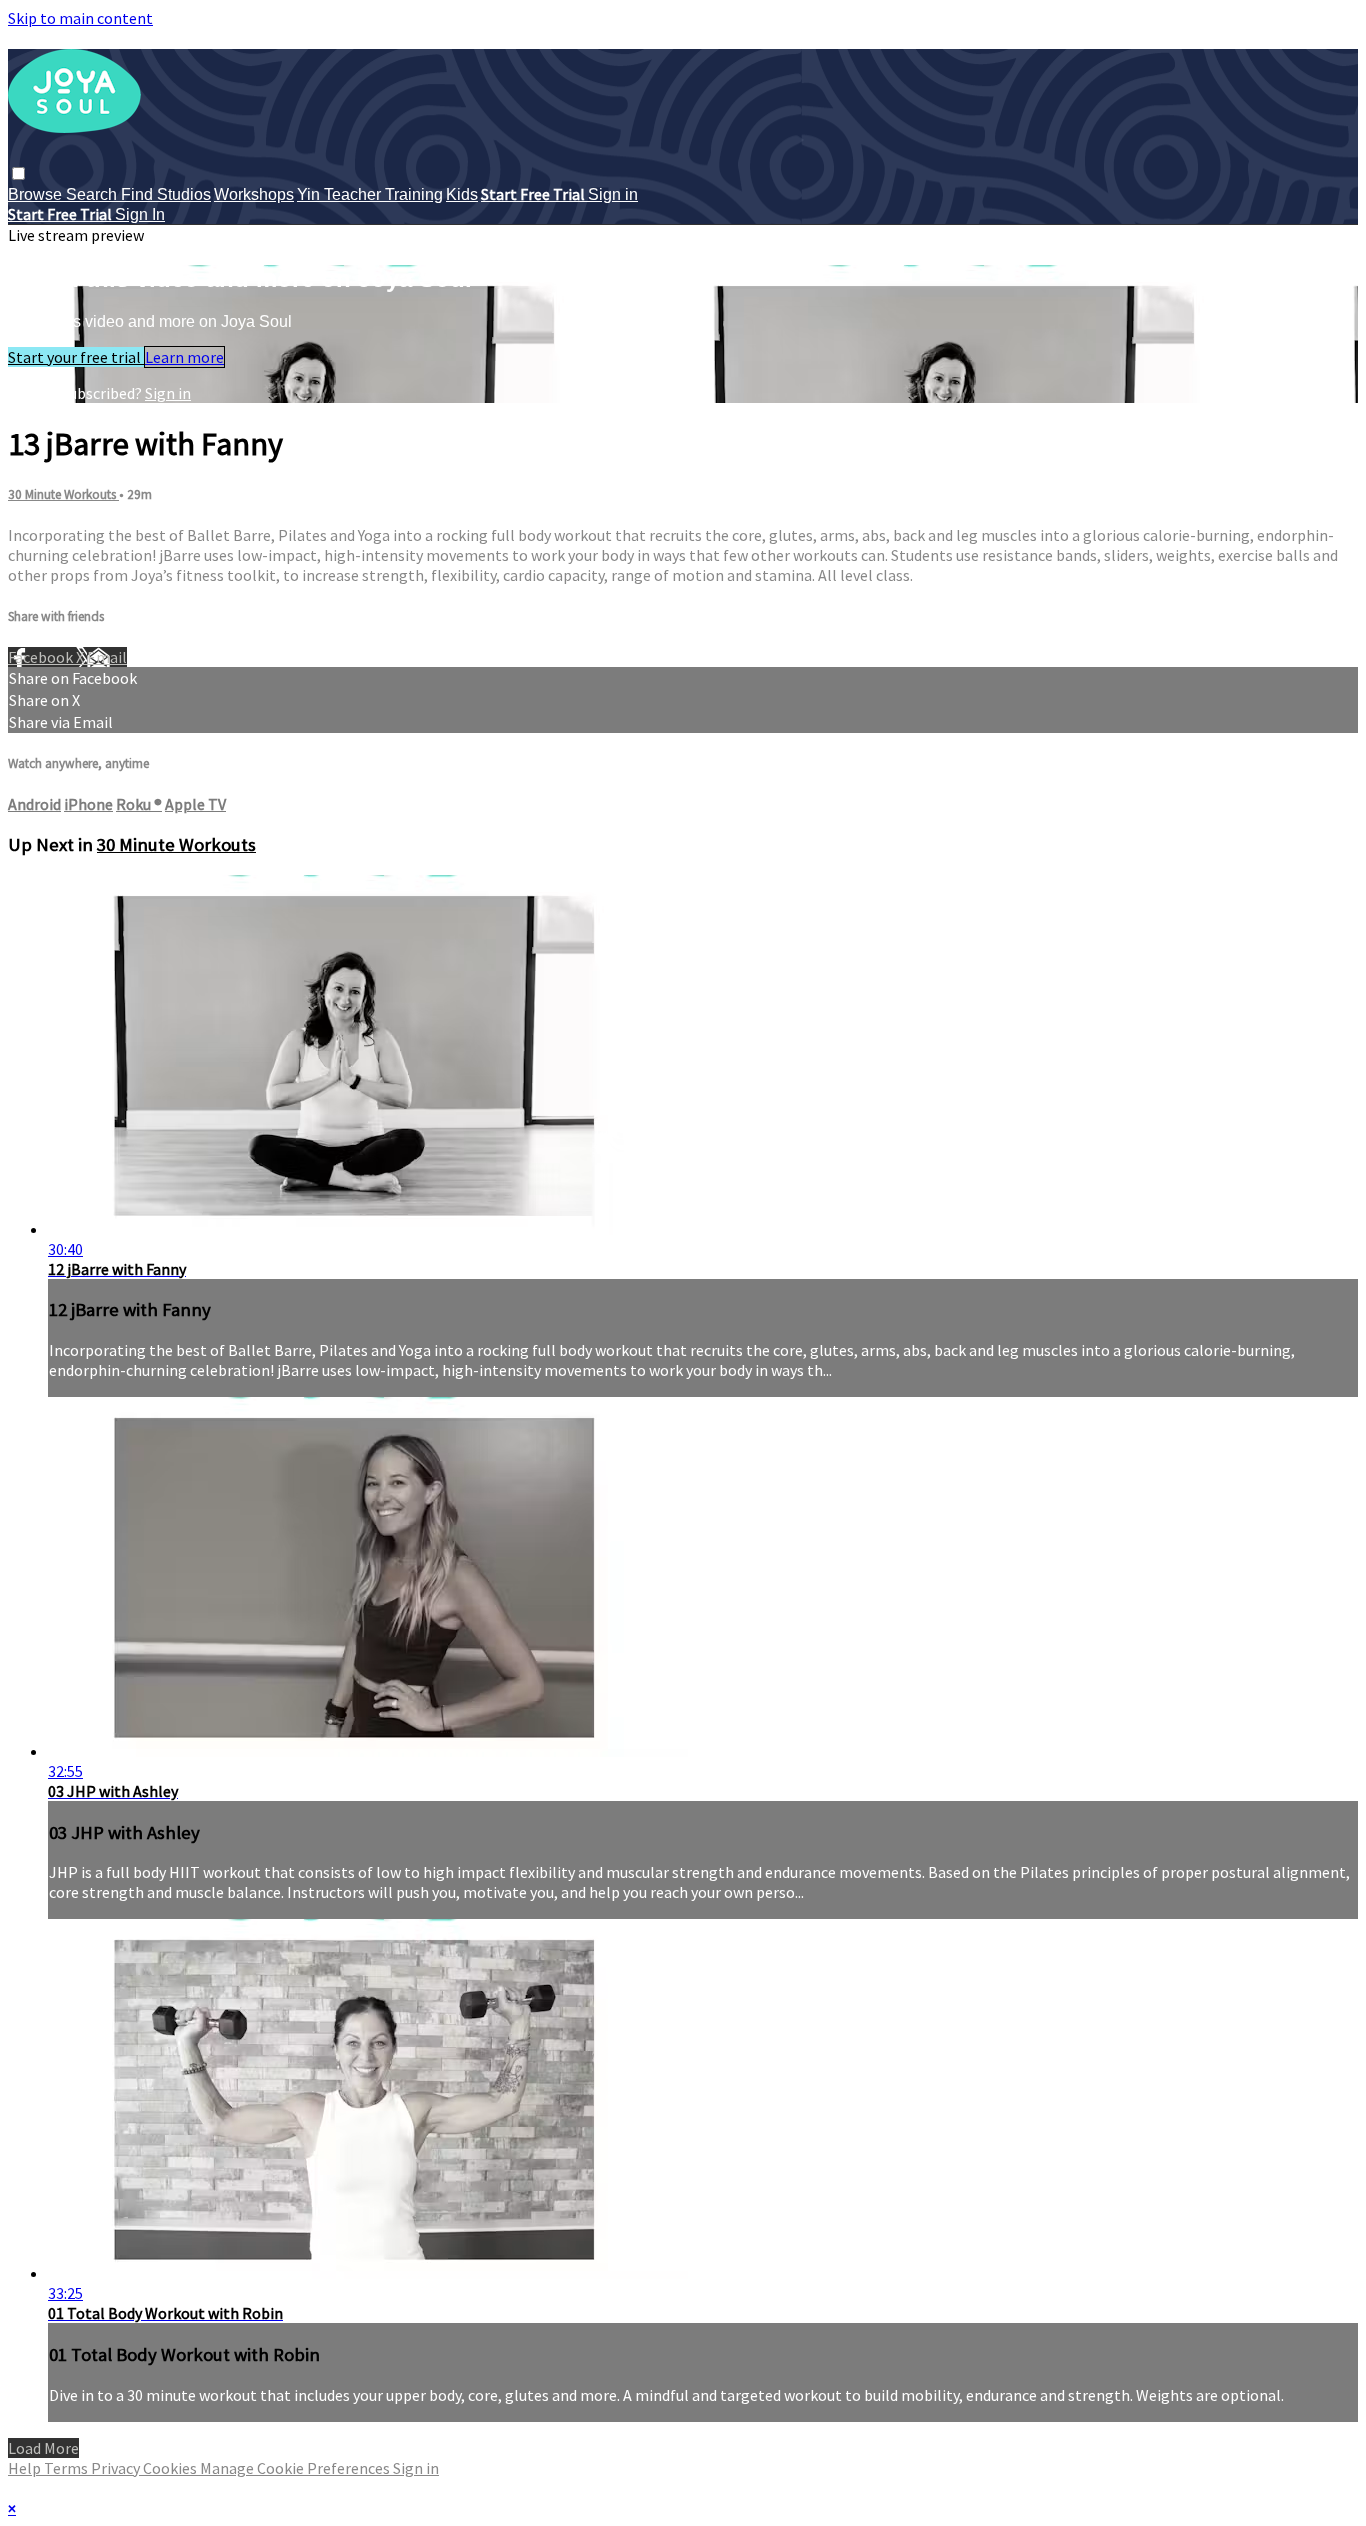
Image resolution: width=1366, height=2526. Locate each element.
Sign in (613, 194)
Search (93, 194)
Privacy (117, 2468)
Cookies (171, 2468)
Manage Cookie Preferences (296, 2468)
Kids (462, 194)
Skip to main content (80, 18)
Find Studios (166, 194)
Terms (67, 2468)
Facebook (42, 657)
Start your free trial (76, 357)
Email (107, 657)
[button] (18, 173)
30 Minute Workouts (63, 494)
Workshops (254, 194)
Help (26, 2468)
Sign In (140, 214)
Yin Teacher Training (370, 194)
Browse (37, 194)
